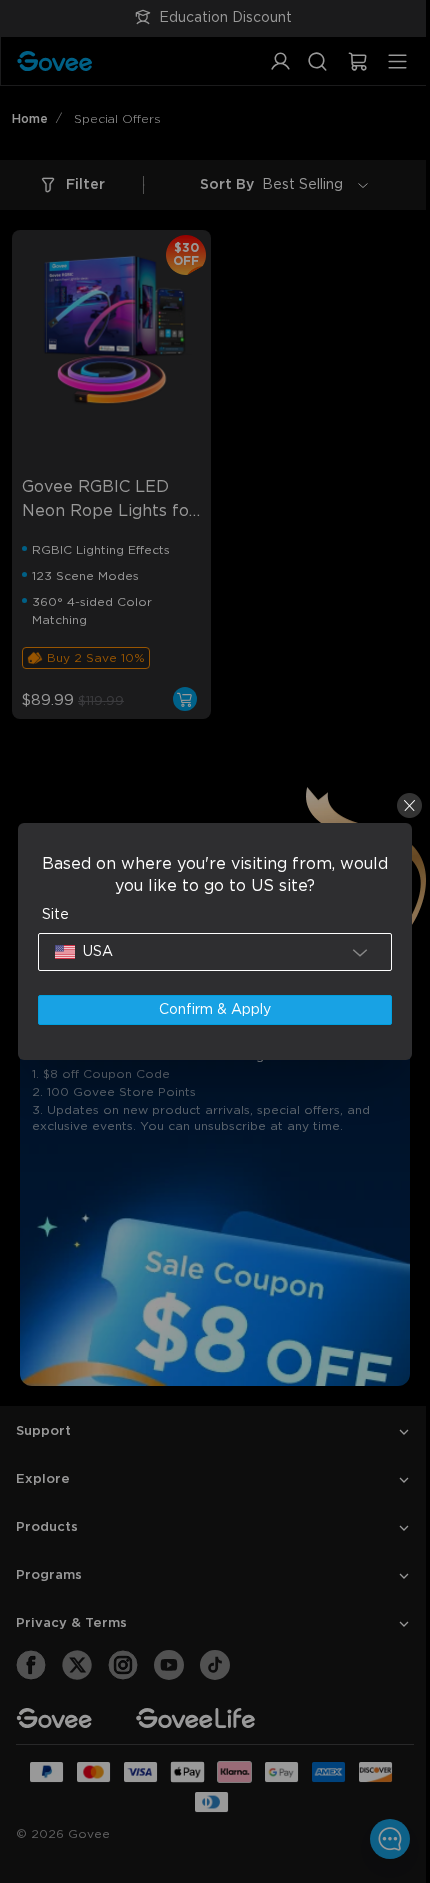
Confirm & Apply (210, 1010)
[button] (210, 952)
